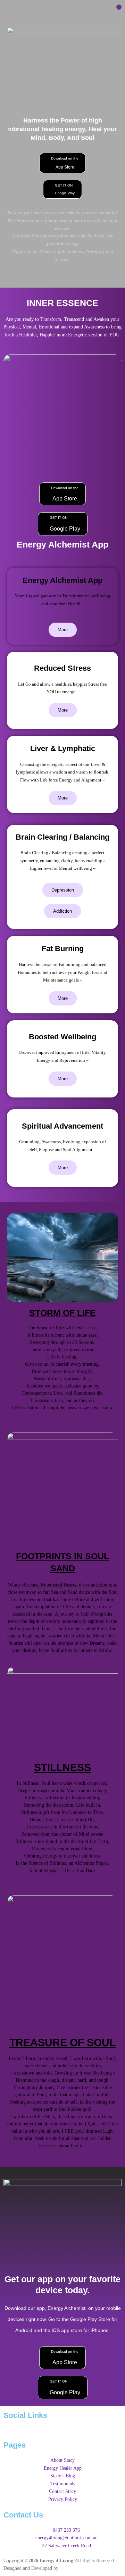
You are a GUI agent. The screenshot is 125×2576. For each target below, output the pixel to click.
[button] (119, 7)
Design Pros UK (76, 2568)
